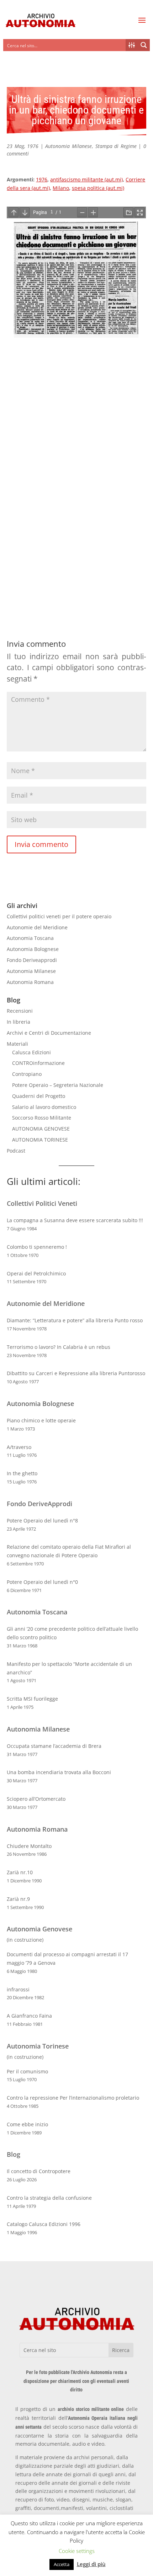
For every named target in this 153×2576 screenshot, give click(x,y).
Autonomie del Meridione (37, 927)
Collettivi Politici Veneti (42, 1203)
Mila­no (61, 188)
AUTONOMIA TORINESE (40, 1140)
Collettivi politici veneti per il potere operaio (59, 916)
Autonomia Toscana (30, 938)
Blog (14, 2154)
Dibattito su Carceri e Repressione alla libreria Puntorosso (76, 1373)
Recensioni (20, 1011)
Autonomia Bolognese (33, 949)
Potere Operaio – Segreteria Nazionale (58, 1085)
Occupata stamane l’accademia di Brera (54, 1746)
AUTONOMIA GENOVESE (41, 1129)
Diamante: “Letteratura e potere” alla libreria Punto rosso (75, 1320)
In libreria (19, 1022)
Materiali (17, 1044)
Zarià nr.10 (20, 1872)
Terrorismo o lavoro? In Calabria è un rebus (59, 1347)
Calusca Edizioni (31, 1052)
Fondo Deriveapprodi (32, 960)
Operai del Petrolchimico (36, 1273)
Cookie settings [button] (77, 2551)
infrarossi (18, 1989)
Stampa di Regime (116, 146)
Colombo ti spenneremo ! (37, 1247)
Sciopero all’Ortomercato (36, 1799)
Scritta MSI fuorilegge (32, 1699)
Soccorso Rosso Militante (42, 1118)
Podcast (16, 1151)
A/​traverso (19, 1447)
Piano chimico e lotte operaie (41, 1420)
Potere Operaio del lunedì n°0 (42, 1582)
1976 (42, 179)
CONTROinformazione (38, 1063)
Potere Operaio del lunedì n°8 (42, 1521)
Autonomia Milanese (68, 146)
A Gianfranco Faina (29, 2016)
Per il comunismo (27, 2071)
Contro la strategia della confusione (49, 2198)
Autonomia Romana (30, 982)
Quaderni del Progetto (39, 1096)
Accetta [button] (62, 2564)
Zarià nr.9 (18, 1899)
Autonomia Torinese (38, 2046)
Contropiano (27, 1074)
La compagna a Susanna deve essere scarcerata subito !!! (75, 1220)
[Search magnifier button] (144, 45)
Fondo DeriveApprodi (39, 1504)
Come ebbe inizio (27, 2124)
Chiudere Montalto (29, 1846)
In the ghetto (22, 1473)
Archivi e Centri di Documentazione (49, 1033)
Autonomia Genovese (39, 1929)
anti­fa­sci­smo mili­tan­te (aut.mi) (86, 179)
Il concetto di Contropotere (39, 2171)
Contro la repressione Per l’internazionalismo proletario (73, 2098)
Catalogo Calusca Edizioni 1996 (44, 2224)
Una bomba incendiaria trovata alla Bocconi (59, 1772)
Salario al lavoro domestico (44, 1107)
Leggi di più (91, 2564)
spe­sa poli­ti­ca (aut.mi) (98, 188)
